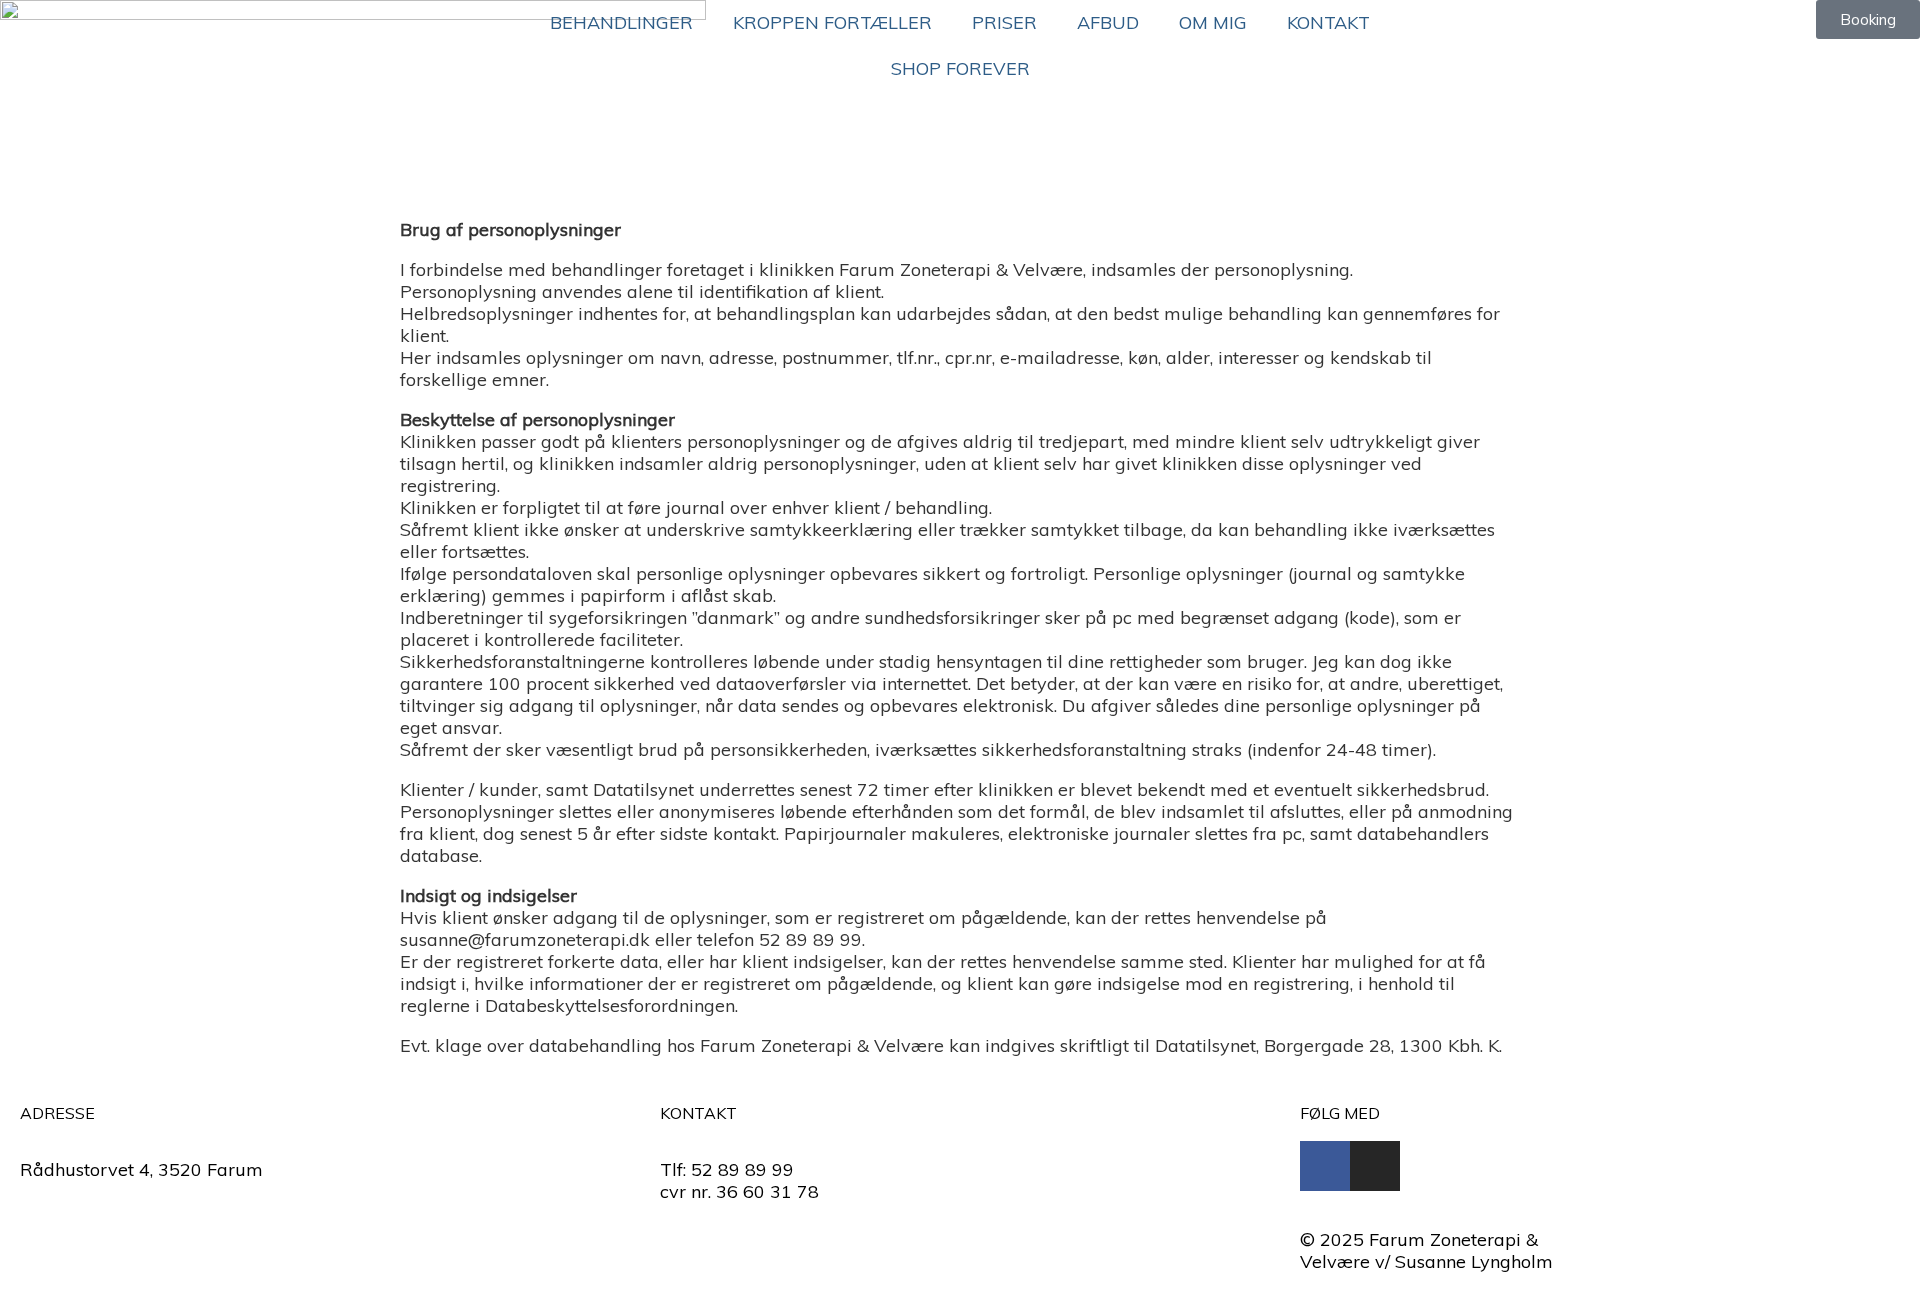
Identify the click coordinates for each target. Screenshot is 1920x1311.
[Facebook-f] (1325, 1166)
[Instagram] (1375, 1166)
